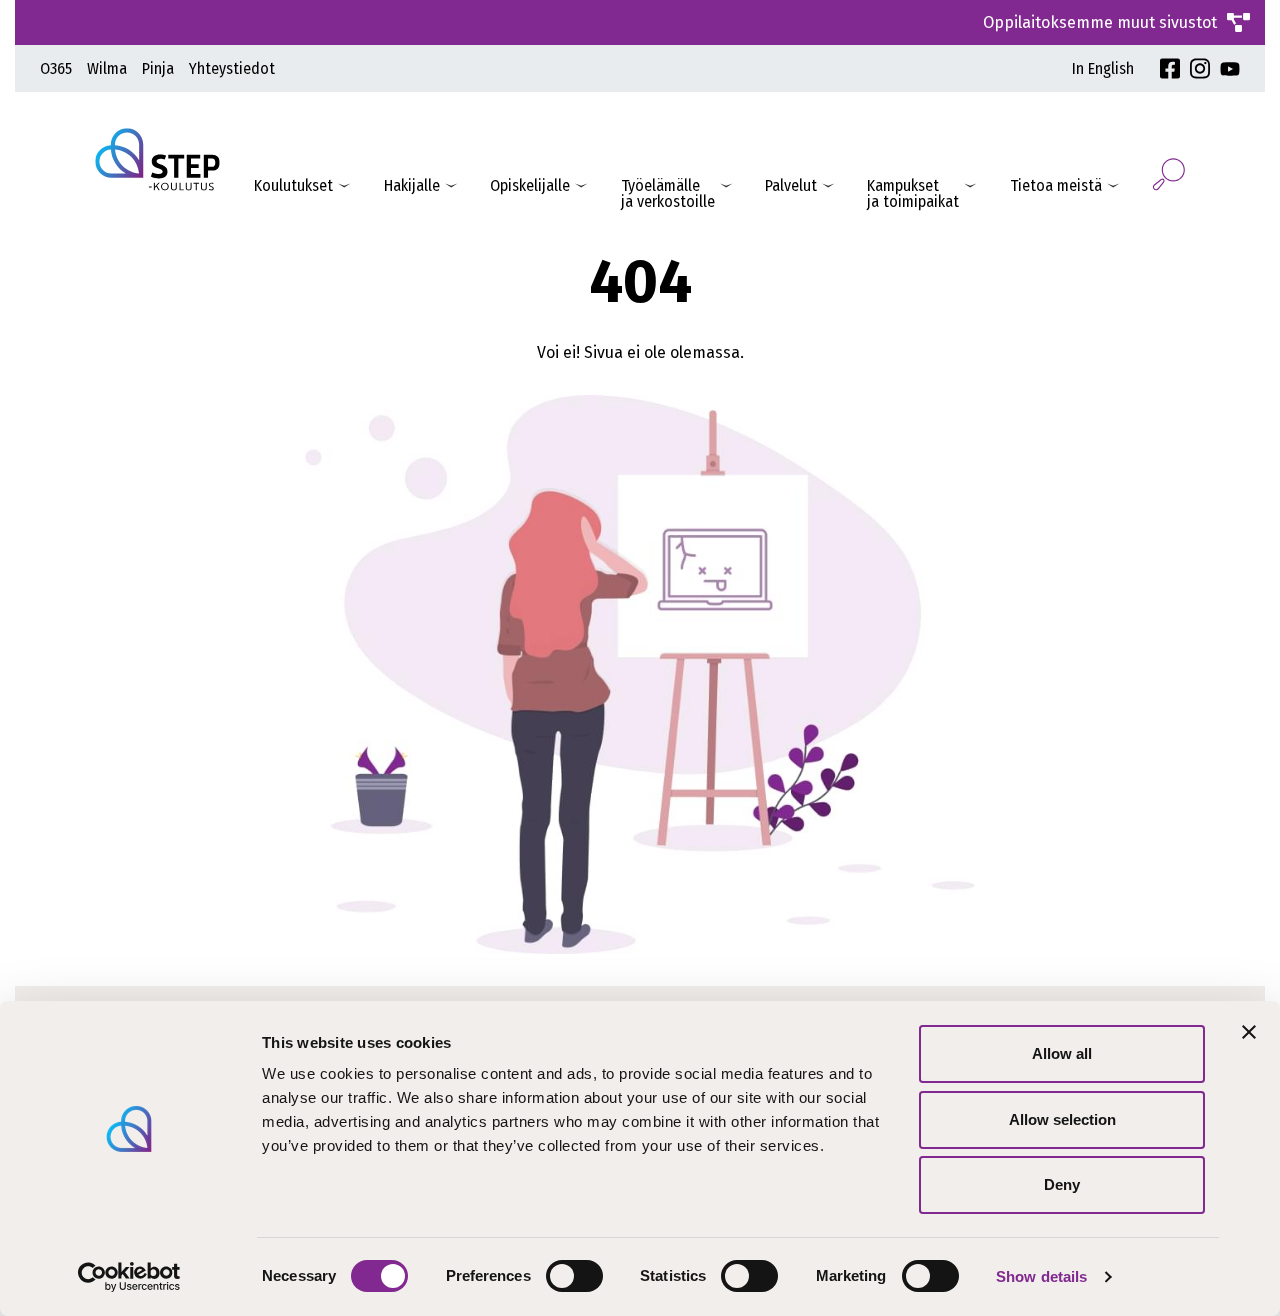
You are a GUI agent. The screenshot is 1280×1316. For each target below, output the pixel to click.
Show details (1041, 1276)
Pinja (158, 68)
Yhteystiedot (232, 68)
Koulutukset (293, 185)
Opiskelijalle (530, 185)
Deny (1062, 1184)
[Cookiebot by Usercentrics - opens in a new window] (129, 1277)
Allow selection (1062, 1119)
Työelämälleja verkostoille (668, 193)
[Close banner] (1249, 1032)
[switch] (574, 1276)
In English (1103, 68)
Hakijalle (412, 185)
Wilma (107, 68)
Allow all (1062, 1053)
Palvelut (791, 185)
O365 (56, 68)
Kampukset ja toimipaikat (913, 193)
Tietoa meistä (1056, 185)
